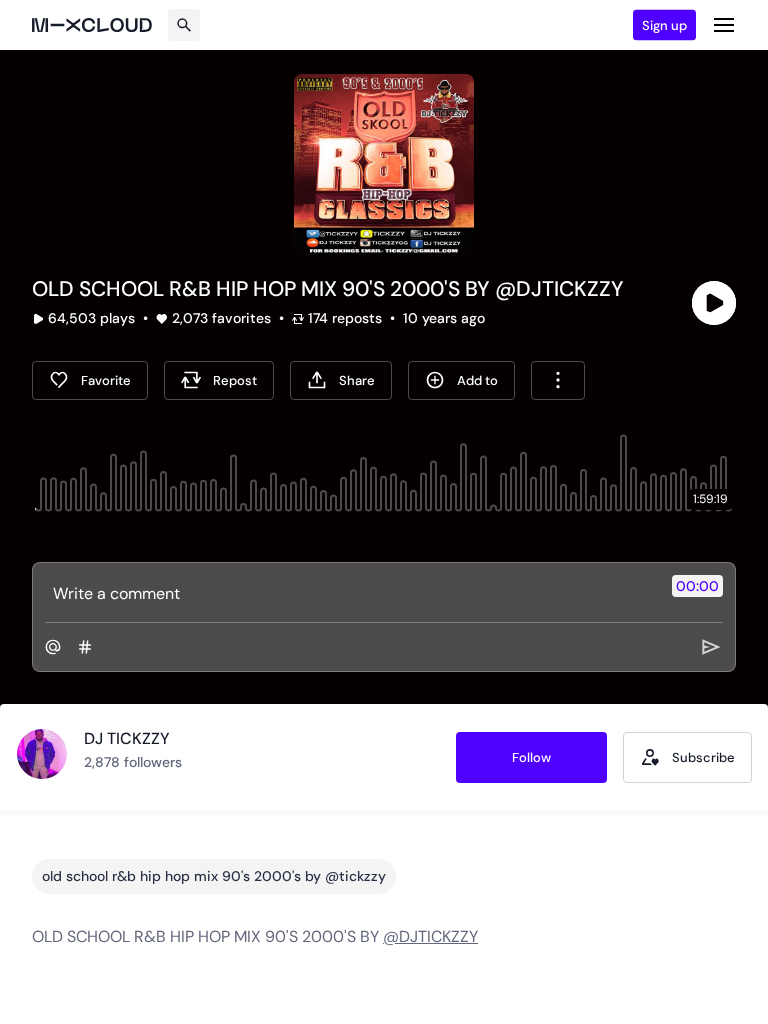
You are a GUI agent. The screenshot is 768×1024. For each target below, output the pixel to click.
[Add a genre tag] (85, 647)
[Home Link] (92, 25)
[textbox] (350, 593)
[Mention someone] (53, 647)
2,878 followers (133, 762)
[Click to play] (714, 303)
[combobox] (558, 380)
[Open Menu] (724, 25)
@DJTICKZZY (430, 936)
